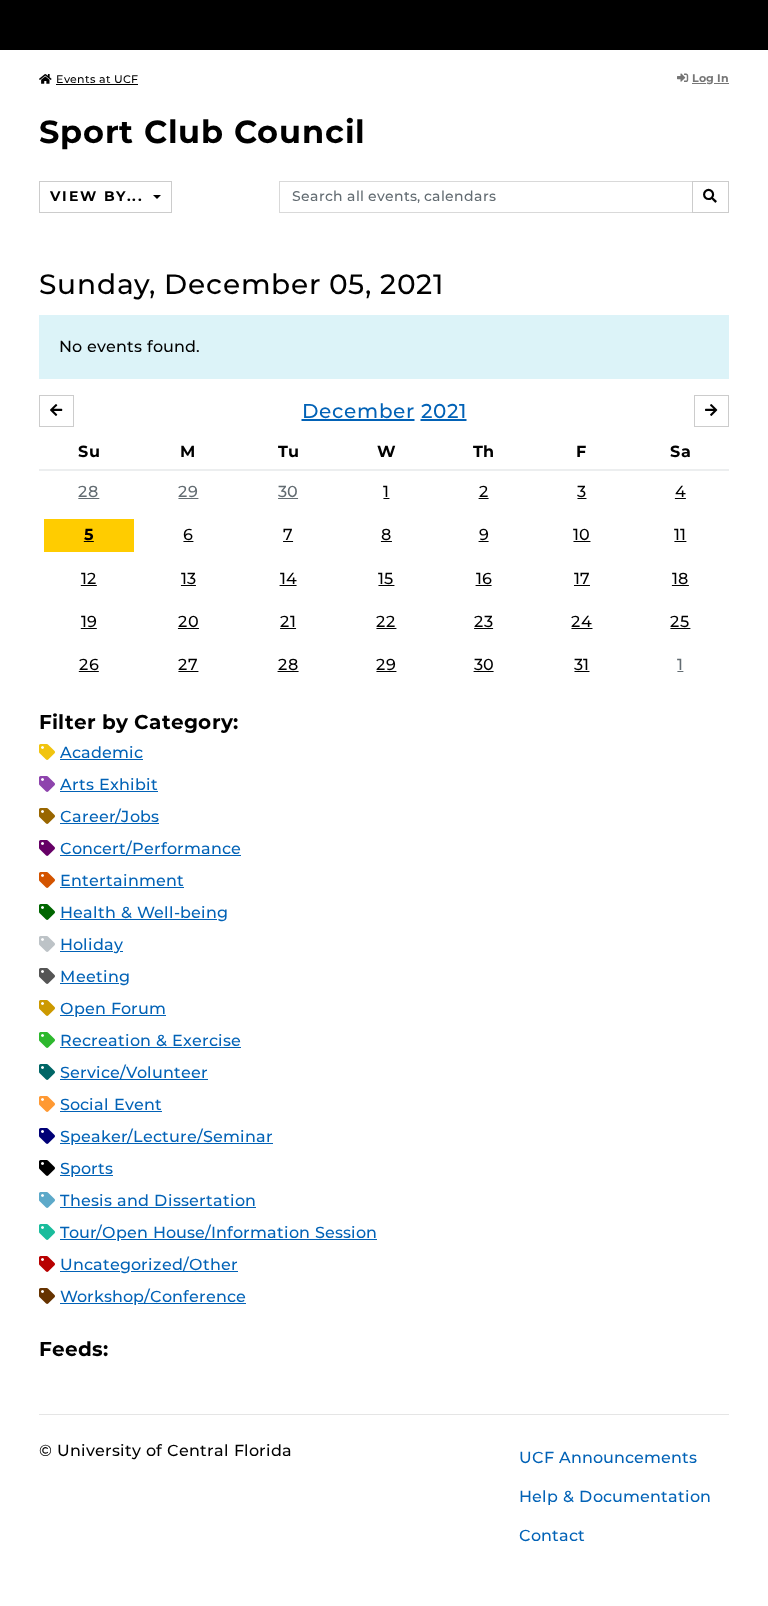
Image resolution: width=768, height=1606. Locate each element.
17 (582, 578)
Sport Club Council (202, 131)
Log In (710, 78)
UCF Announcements (608, 1457)
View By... (99, 196)
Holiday (91, 944)
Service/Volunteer (134, 1072)
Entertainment (122, 880)
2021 (444, 411)
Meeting (95, 976)
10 (581, 534)
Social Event (111, 1104)
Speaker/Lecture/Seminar (166, 1136)
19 (89, 621)
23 (483, 621)
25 (680, 621)
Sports (86, 1168)
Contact (552, 1535)
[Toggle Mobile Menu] (724, 23)
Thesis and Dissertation (158, 1200)
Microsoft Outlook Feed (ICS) (168, 1349)
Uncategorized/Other (149, 1264)
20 (188, 621)
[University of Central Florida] (172, 24)
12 (89, 578)
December (358, 411)
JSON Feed (270, 1349)
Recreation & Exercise (150, 1040)
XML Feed (236, 1349)
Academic (101, 752)
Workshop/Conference (153, 1296)
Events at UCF (97, 79)
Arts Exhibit (109, 784)
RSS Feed (202, 1349)
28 (88, 491)
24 (581, 621)
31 (581, 664)
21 (288, 621)
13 (188, 578)
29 (188, 491)
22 (386, 621)
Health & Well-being (144, 912)
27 (188, 664)
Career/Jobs (109, 816)
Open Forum (113, 1008)
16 (484, 578)
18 (680, 578)
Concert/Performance (150, 848)
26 (89, 664)
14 (288, 578)
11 (680, 534)
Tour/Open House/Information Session (218, 1232)
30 (288, 491)
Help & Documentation (615, 1496)
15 (386, 578)
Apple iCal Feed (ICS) (134, 1349)
